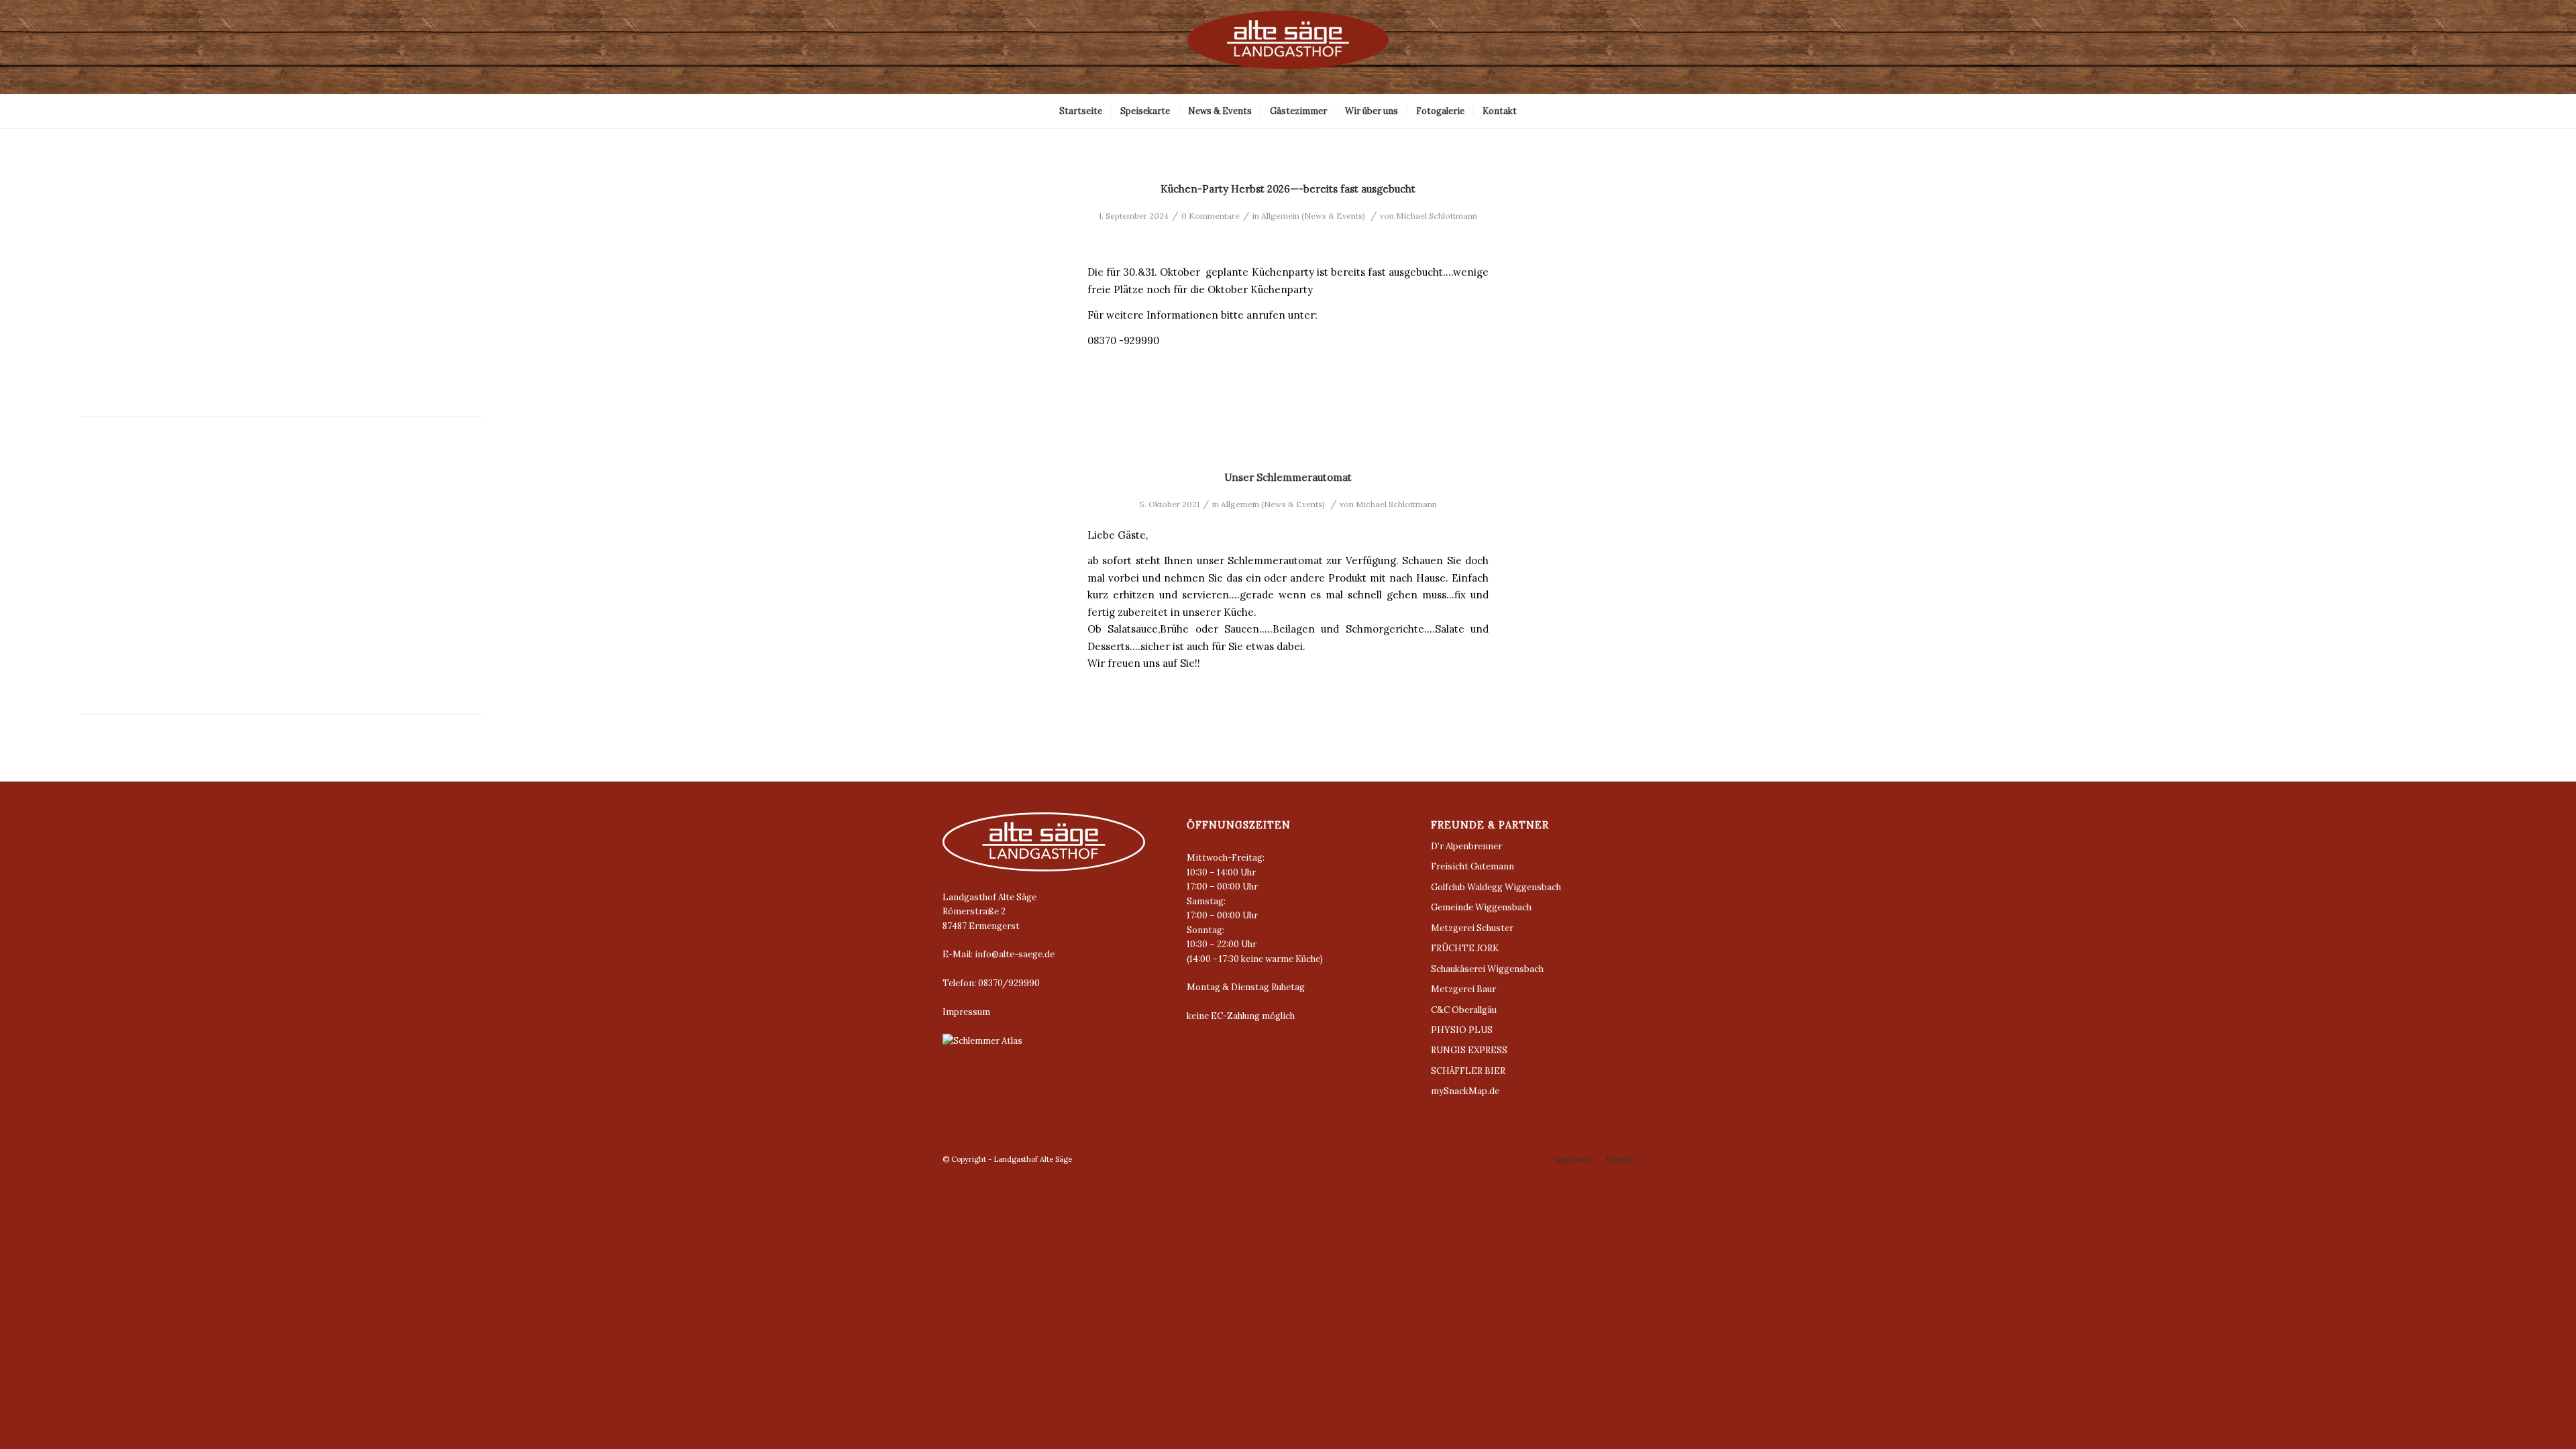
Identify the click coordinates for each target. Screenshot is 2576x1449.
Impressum (966, 1012)
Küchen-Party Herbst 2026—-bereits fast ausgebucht (1288, 189)
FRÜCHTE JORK (1465, 948)
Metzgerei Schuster (1472, 928)
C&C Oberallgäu (1464, 1010)
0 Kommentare (1211, 216)
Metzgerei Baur (1463, 989)
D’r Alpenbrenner (1466, 846)
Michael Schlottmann (1437, 216)
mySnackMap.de (1465, 1091)
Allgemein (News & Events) (1313, 216)
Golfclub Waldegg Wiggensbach (1496, 887)
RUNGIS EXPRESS (1469, 1050)
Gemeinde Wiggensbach (1481, 907)
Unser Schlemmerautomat (1288, 477)
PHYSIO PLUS (1462, 1030)
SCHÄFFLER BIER (1468, 1071)
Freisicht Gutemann (1472, 866)
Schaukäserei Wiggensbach (1487, 969)
